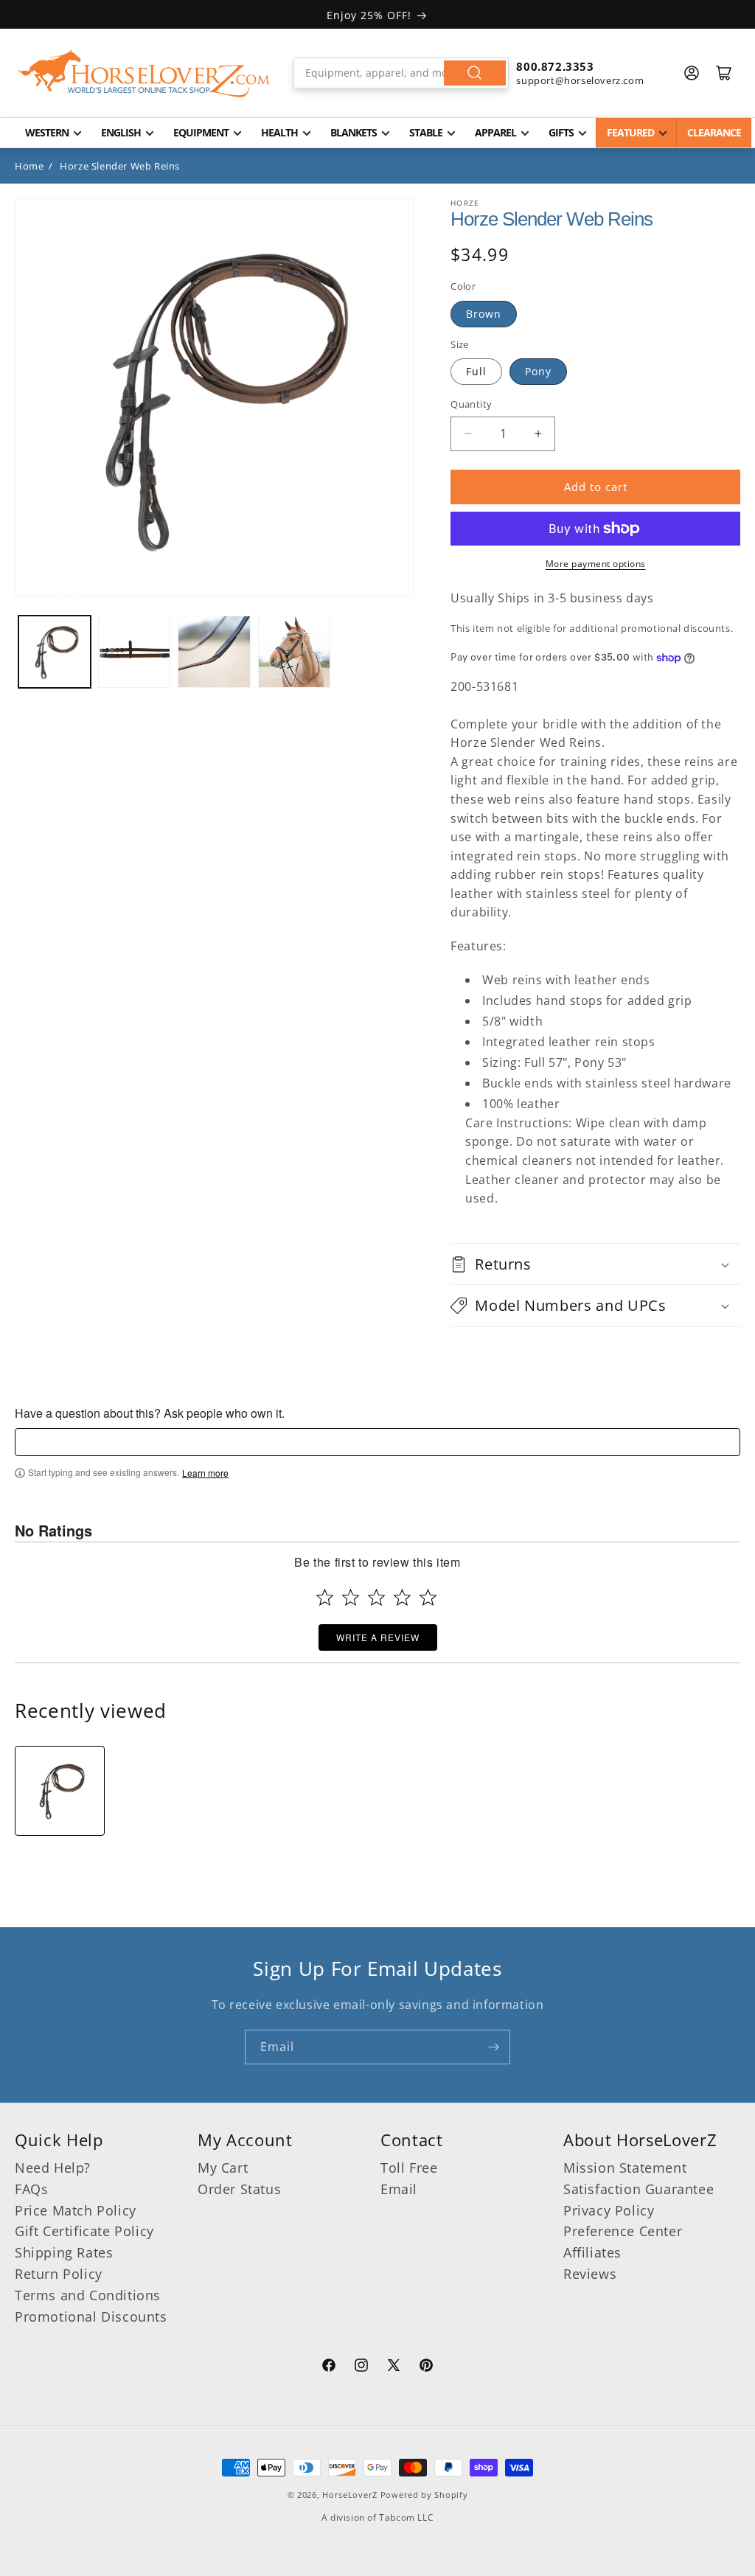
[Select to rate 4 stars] (402, 1597)
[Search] (475, 73)
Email (399, 2189)
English (121, 132)
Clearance (714, 132)
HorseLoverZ (350, 2495)
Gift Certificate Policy (84, 2231)
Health (279, 132)
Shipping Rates (64, 2252)
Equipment (201, 132)
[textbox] (377, 1442)
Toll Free (409, 2168)
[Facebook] (329, 2367)
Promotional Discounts (91, 2316)
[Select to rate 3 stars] (376, 1597)
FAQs (31, 2189)
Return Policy (59, 2274)
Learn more (205, 1473)
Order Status (239, 2189)
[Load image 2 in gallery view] (134, 652)
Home (29, 166)
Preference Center (623, 2231)
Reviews (590, 2274)
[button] (595, 1264)
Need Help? (53, 2168)
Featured (630, 132)
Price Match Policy (76, 2210)
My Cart (223, 2168)
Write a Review (378, 1637)
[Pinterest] (426, 2367)
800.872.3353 (555, 66)
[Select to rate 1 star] (325, 1597)
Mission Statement (625, 2168)
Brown (484, 314)
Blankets (354, 132)
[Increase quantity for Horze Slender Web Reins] (538, 434)
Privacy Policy (609, 2210)
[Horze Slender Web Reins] (60, 1791)
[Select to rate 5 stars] (428, 1597)
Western (47, 132)
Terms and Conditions (88, 2295)
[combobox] (401, 73)
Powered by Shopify (424, 2495)
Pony (538, 371)
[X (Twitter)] (394, 2367)
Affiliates (592, 2252)
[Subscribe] (493, 2047)
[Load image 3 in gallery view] (214, 652)
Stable (426, 132)
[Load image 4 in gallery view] (294, 652)
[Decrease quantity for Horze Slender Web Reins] (468, 434)
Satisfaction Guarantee (639, 2189)
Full (476, 371)
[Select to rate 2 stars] (351, 1597)
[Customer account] (692, 73)
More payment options (596, 564)
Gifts (561, 132)
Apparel (495, 132)
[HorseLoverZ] (144, 73)
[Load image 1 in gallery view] (55, 652)
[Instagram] (361, 2367)
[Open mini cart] (724, 73)
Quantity (471, 404)
